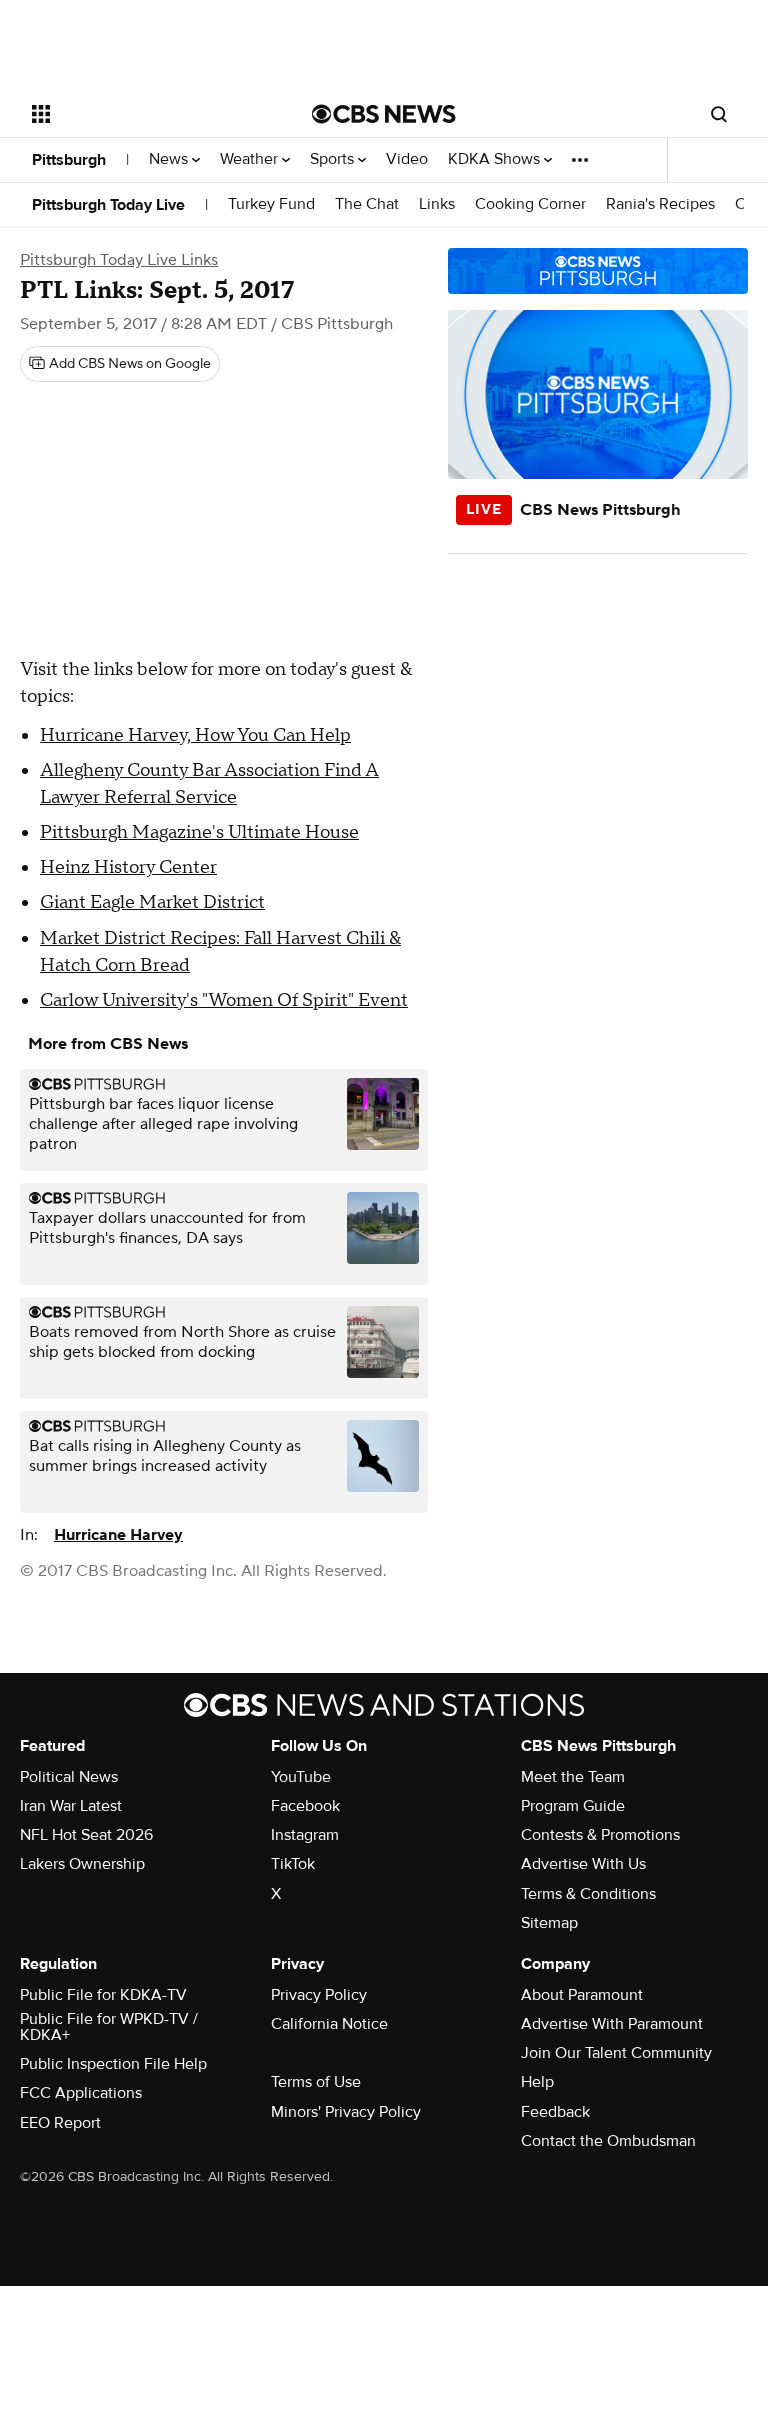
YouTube (301, 1777)
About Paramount (582, 1995)
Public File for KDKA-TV (103, 1995)
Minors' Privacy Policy (346, 2112)
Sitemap (549, 1923)
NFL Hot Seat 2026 (86, 1835)
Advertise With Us (583, 1864)
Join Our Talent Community (616, 2053)
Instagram (305, 1835)
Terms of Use (316, 2082)
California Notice (329, 2024)
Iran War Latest (71, 1806)
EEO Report (60, 2123)
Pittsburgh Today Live (108, 205)
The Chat (367, 204)
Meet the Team (573, 1777)
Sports (334, 159)
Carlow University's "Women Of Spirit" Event (224, 1000)
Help (537, 2082)
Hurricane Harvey (118, 1535)
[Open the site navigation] (149, 114)
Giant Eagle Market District (152, 902)
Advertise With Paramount (612, 2024)
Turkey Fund (271, 204)
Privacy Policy (319, 1995)
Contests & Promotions (600, 1835)
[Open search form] (719, 114)
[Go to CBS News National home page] (384, 114)
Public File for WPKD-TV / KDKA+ (109, 2027)
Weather (251, 159)
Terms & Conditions (588, 1894)
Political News (69, 1777)
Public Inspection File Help (113, 2064)
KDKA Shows (496, 159)
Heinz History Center (128, 867)
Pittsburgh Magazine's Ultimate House (199, 832)
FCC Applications (81, 2093)
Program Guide (573, 1806)
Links (437, 204)
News (170, 159)
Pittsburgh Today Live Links (119, 260)
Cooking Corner (530, 204)
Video (407, 159)
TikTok (293, 1864)
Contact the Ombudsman (608, 2141)
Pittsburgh (69, 160)
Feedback (555, 2112)
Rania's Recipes (660, 204)
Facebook (305, 1806)
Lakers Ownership (82, 1864)
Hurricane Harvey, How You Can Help (195, 735)
